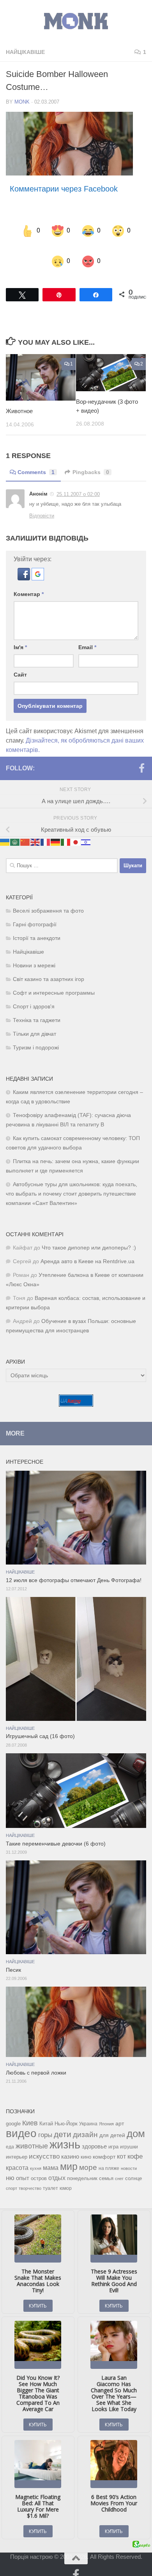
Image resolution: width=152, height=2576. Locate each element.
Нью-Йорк (66, 2110)
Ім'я (20, 634)
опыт (23, 2165)
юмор (66, 2175)
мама (51, 2154)
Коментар (29, 581)
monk (22, 102)
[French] (46, 828)
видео (21, 2120)
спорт (11, 2175)
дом (136, 2120)
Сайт (20, 661)
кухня (36, 2155)
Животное (19, 398)
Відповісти (42, 503)
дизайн (85, 2121)
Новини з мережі (34, 952)
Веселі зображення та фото (48, 898)
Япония (106, 2111)
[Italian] (66, 828)
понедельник (82, 2165)
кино (86, 2144)
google (13, 2110)
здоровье (94, 2133)
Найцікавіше (25, 52)
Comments (36, 459)
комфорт (104, 2143)
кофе (135, 2143)
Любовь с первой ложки (36, 2060)
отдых (57, 2165)
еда (10, 2134)
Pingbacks (91, 459)
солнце (133, 2165)
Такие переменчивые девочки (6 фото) (56, 1830)
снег (119, 2165)
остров (39, 2165)
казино (70, 2143)
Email (87, 634)
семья (106, 2165)
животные (32, 2133)
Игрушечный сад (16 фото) (40, 1723)
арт (120, 2110)
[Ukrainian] (5, 828)
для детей (112, 2122)
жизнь (65, 2131)
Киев (30, 2110)
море (88, 2154)
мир (69, 2153)
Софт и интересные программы (54, 980)
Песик (13, 1957)
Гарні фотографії (35, 911)
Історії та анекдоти (37, 925)
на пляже (109, 2155)
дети (63, 2121)
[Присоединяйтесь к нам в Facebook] (141, 755)
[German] (56, 828)
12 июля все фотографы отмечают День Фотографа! (74, 1567)
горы (45, 2121)
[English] (35, 828)
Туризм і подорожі (36, 1034)
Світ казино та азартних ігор (49, 966)
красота (17, 2154)
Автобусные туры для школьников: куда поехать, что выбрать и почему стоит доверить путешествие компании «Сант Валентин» (72, 1181)
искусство (44, 2143)
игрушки (129, 2134)
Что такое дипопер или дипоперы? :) (89, 1234)
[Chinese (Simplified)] (25, 828)
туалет (50, 2175)
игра (113, 2133)
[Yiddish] (86, 828)
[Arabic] (15, 828)
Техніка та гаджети (37, 1007)
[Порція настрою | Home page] (76, 21)
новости (129, 2155)
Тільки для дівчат (34, 1021)
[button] (25, 565)
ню (10, 2164)
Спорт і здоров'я (34, 993)
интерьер (17, 2144)
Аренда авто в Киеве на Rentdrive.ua (87, 1248)
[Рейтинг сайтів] (76, 1391)
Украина (88, 2111)
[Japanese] (76, 828)
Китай (46, 2110)
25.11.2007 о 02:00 (78, 481)
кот (121, 2143)
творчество (30, 2175)
